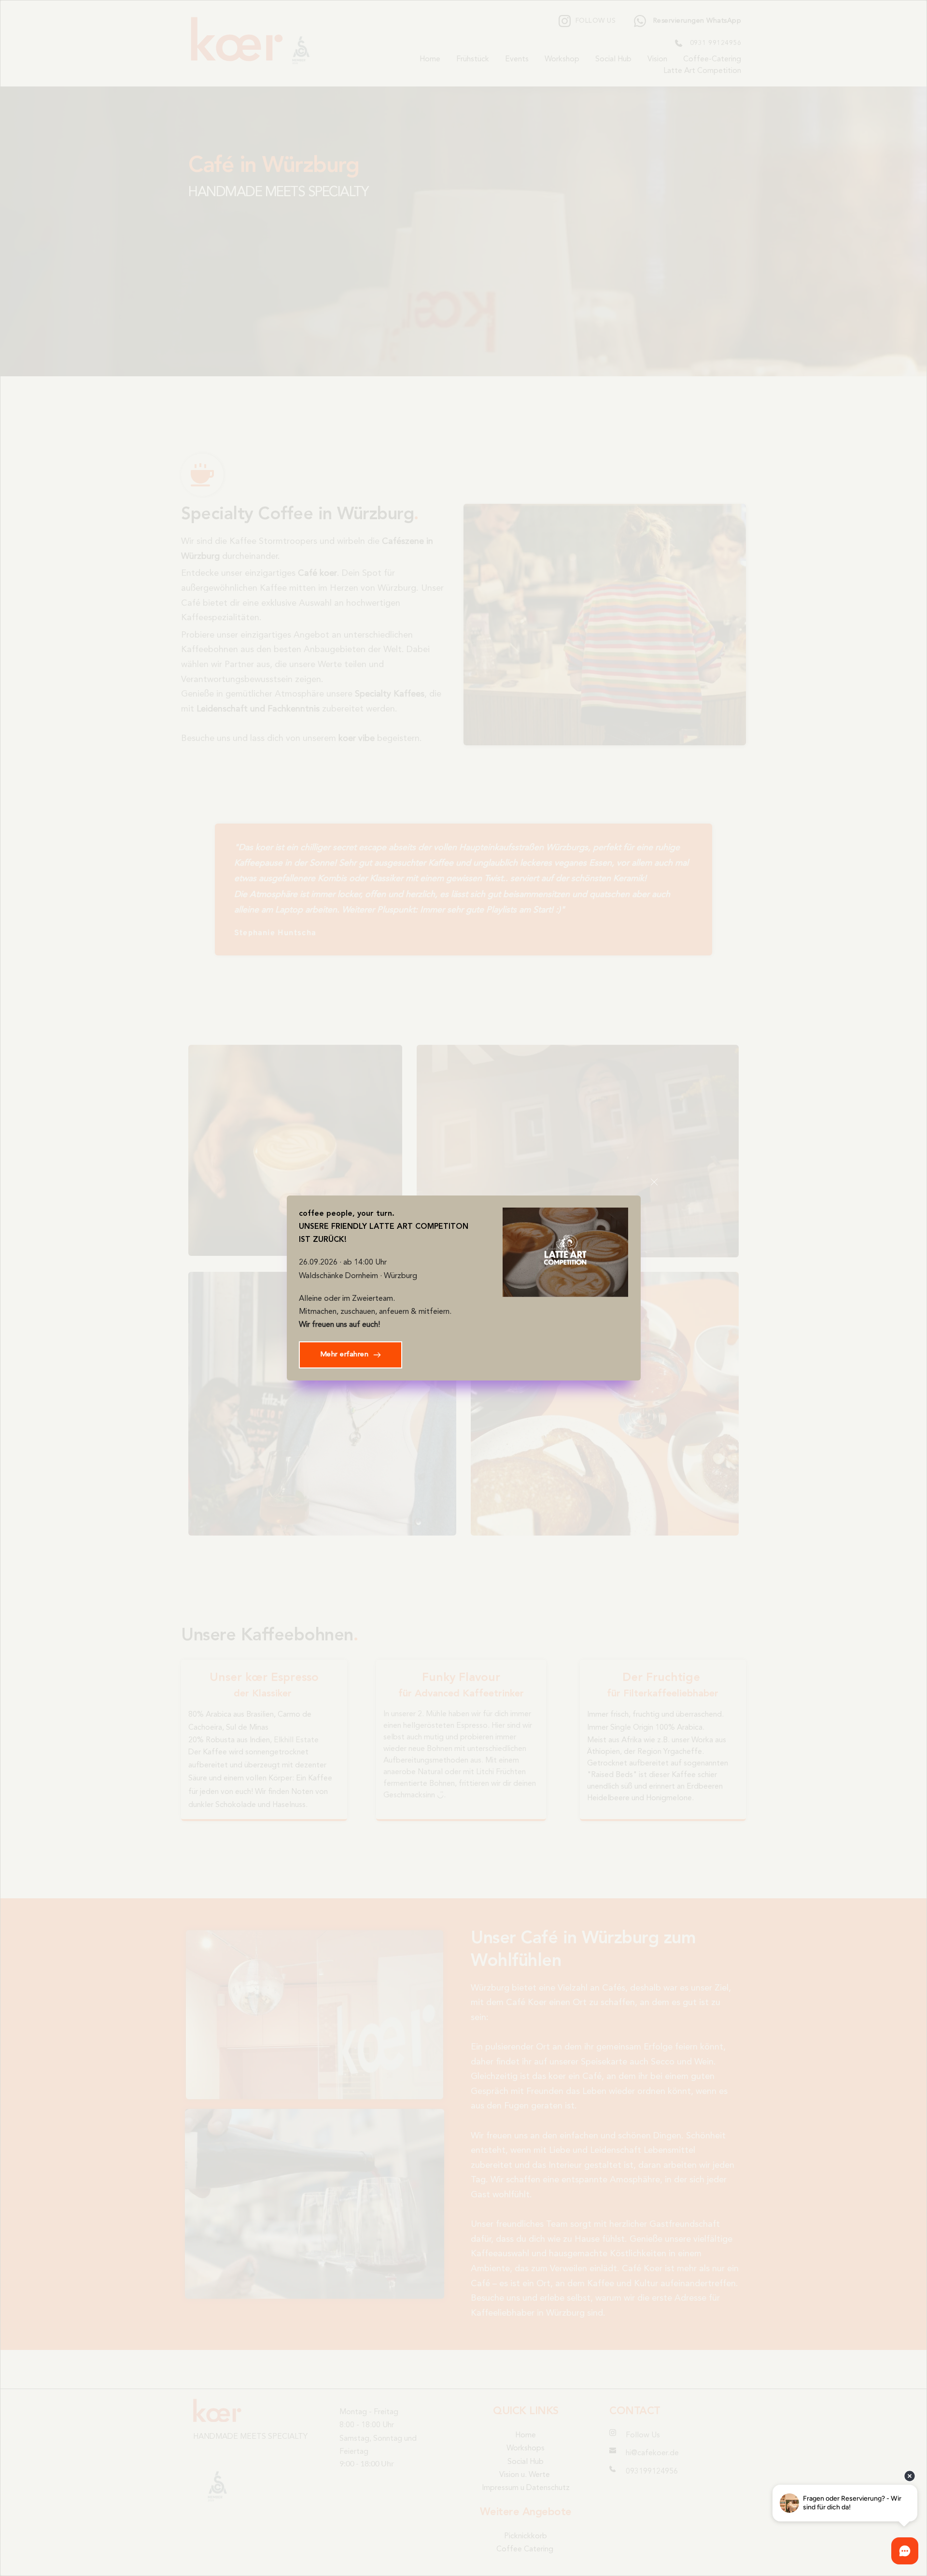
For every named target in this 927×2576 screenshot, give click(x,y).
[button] (654, 1182)
